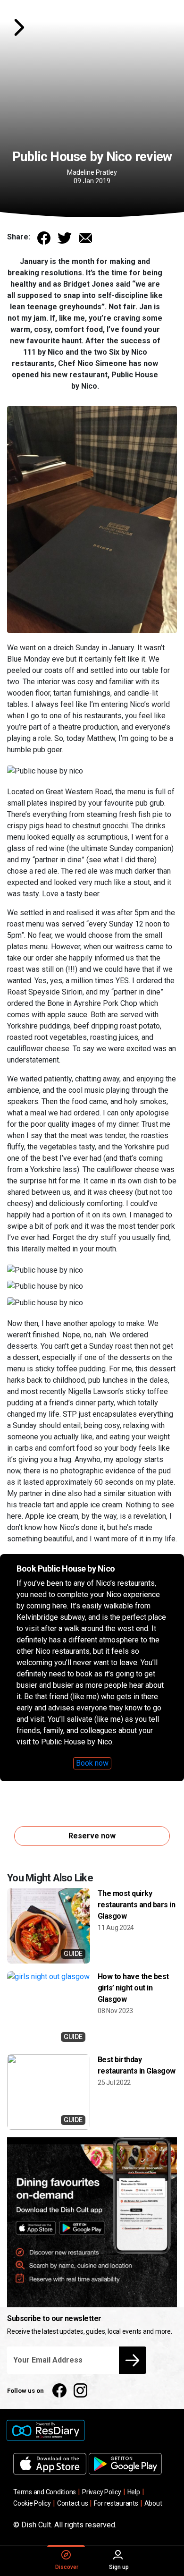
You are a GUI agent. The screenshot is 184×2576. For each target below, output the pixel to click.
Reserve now (92, 1836)
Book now (92, 1763)
